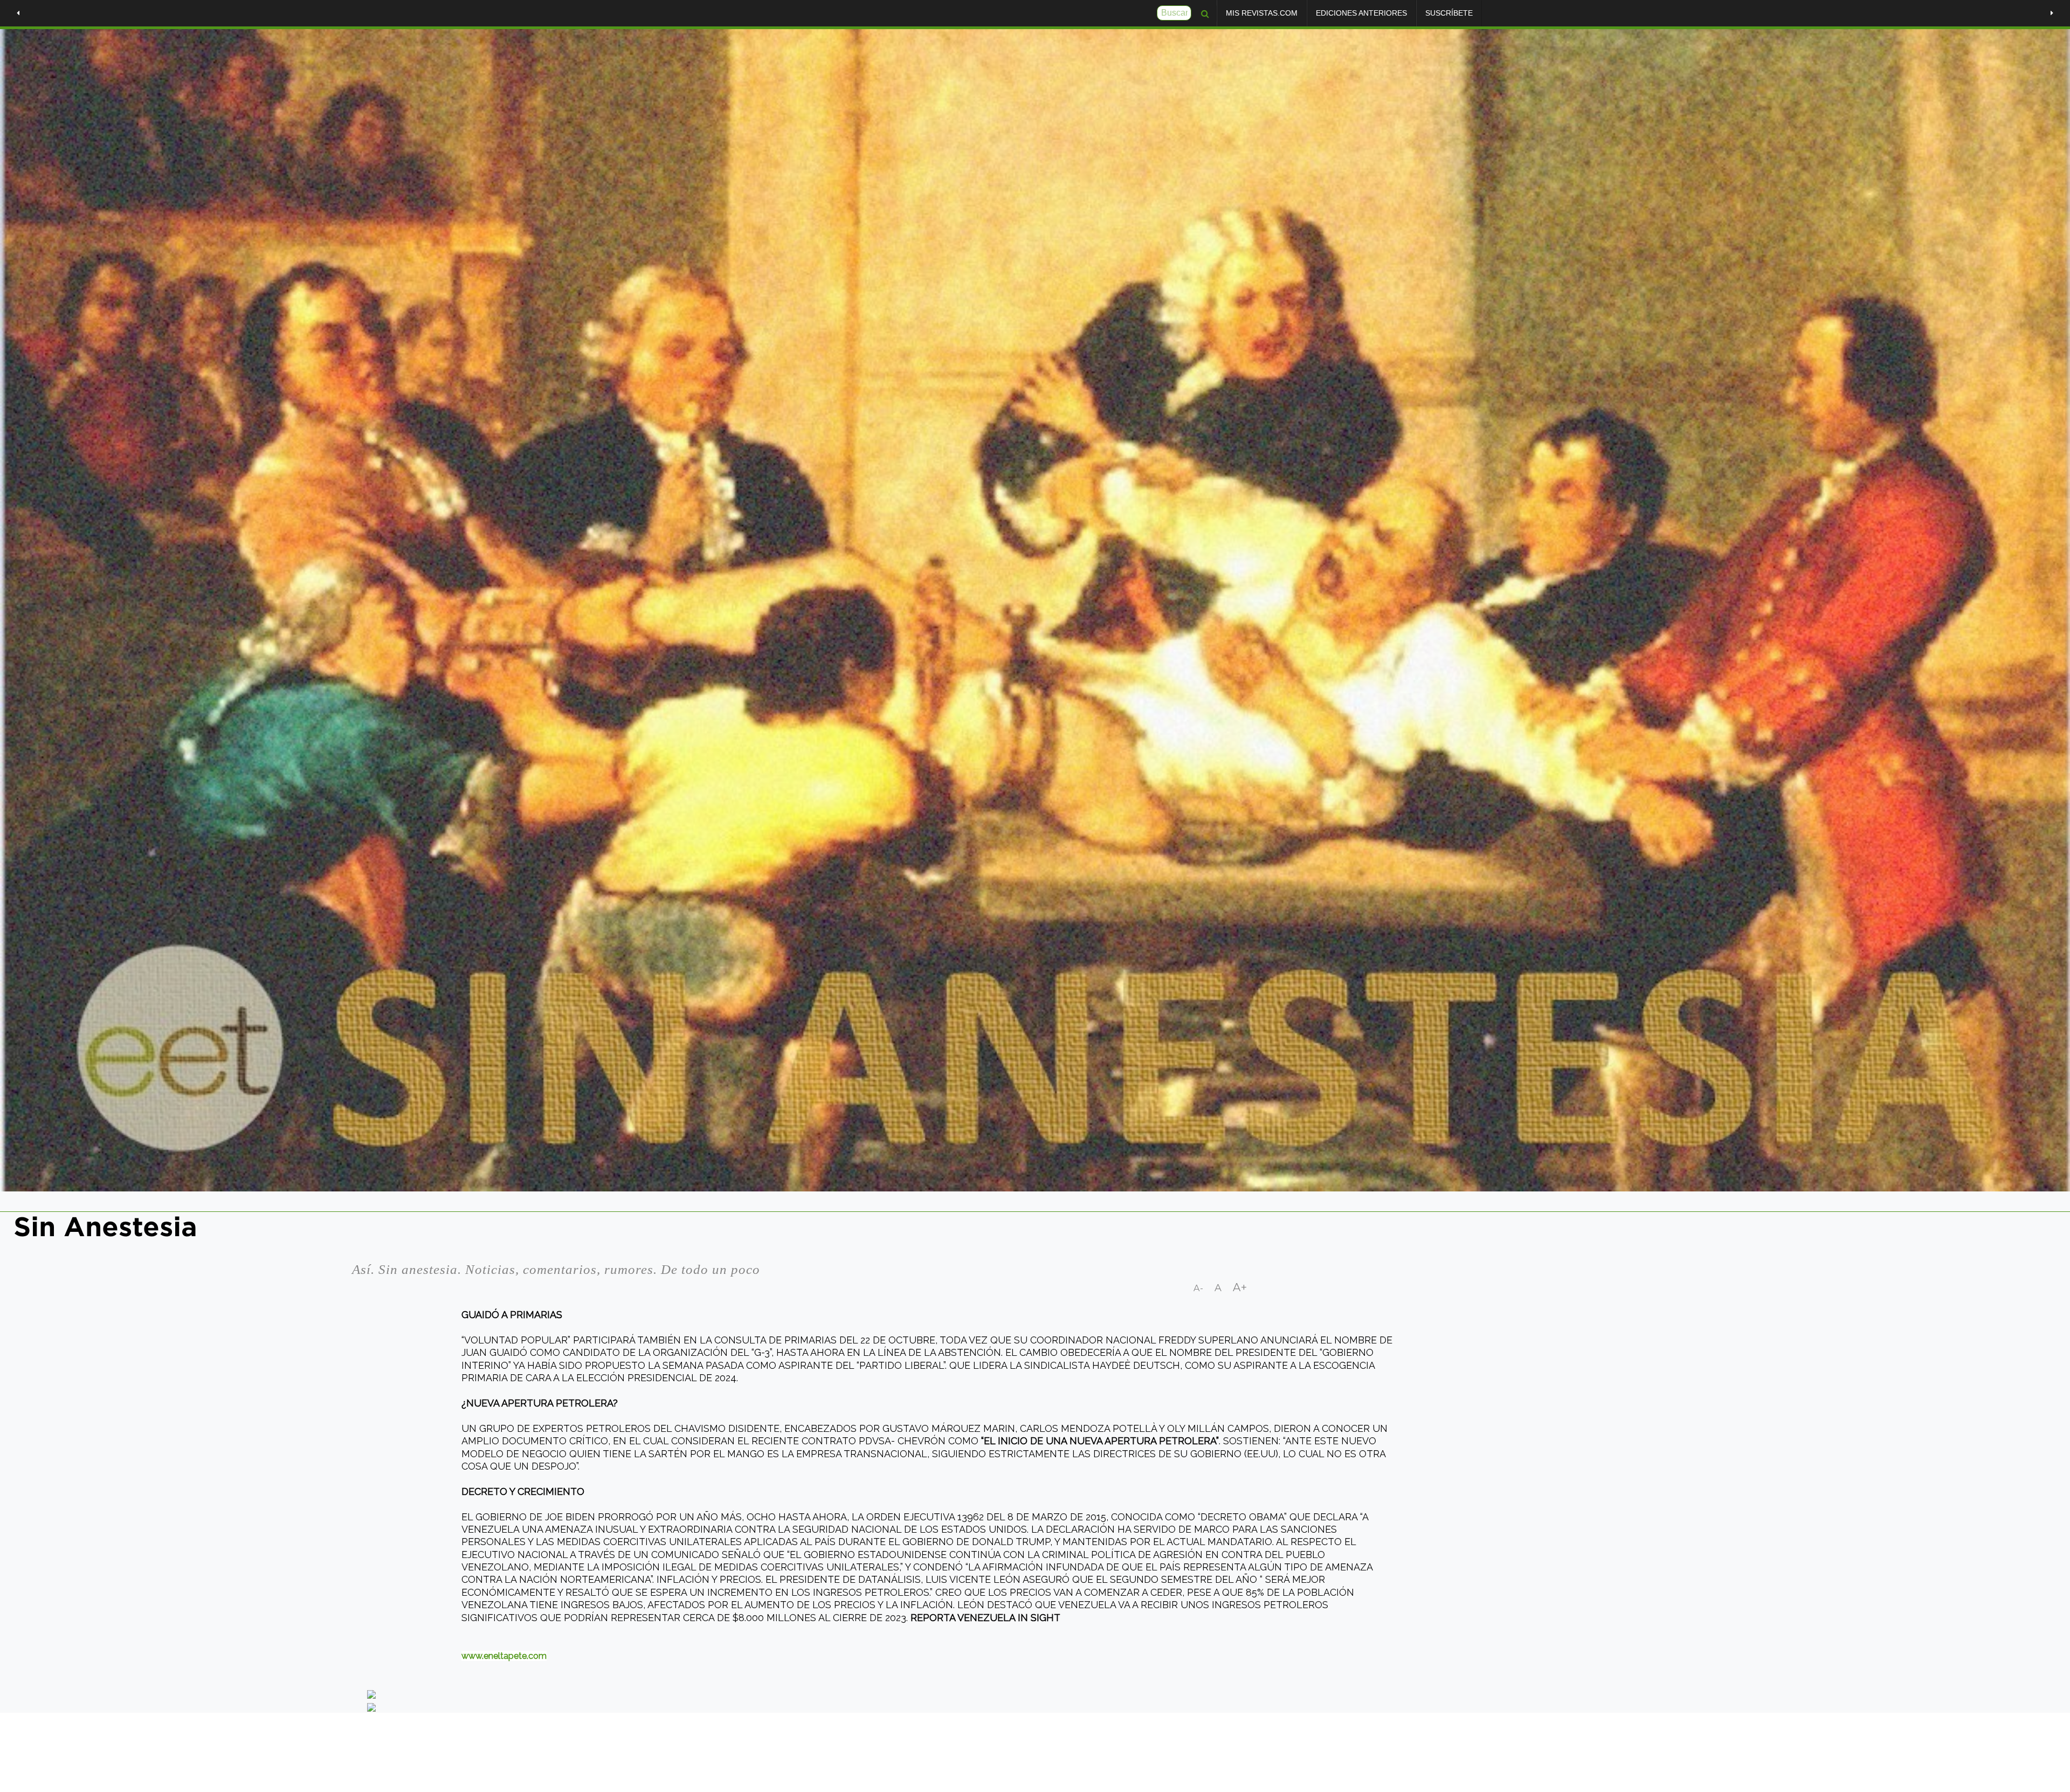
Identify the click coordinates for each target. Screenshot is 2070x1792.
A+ (1240, 1287)
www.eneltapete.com (504, 1656)
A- (1199, 1288)
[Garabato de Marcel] (2052, 13)
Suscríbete (1449, 13)
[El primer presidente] (18, 13)
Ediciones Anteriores (1361, 13)
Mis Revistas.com (1262, 13)
